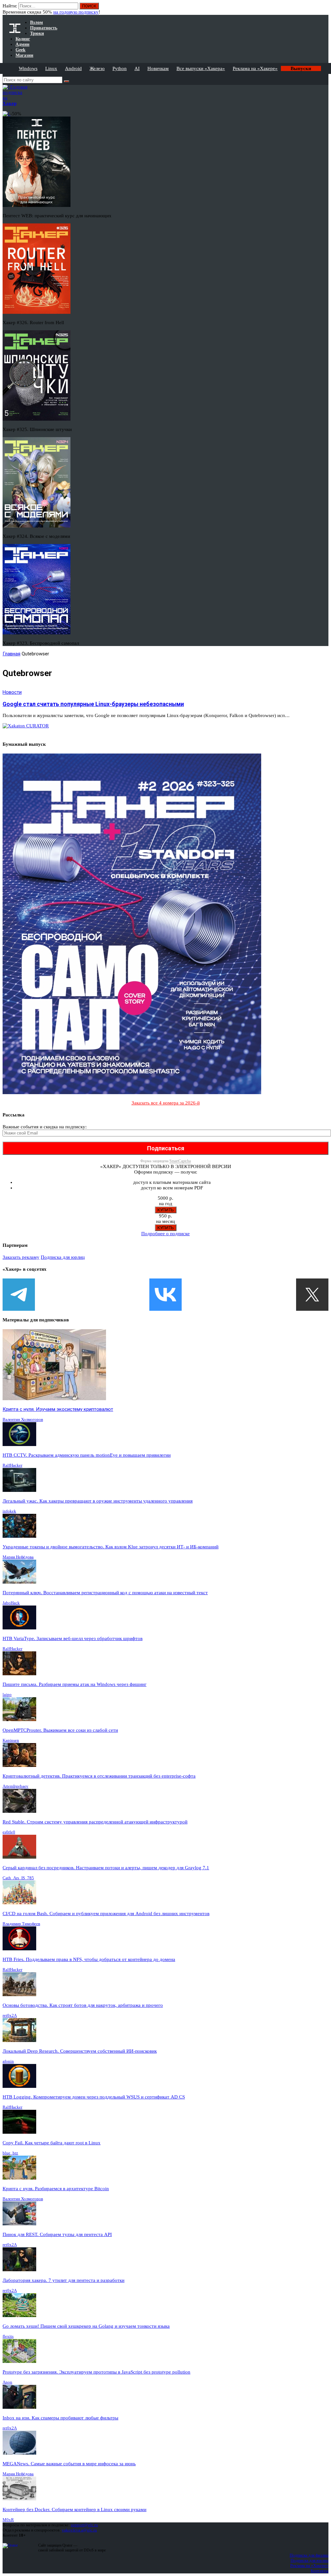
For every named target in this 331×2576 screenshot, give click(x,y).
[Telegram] (19, 1295)
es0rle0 (9, 1832)
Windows (28, 68)
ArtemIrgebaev (16, 1786)
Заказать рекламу (21, 1257)
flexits (8, 2336)
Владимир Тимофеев (21, 1924)
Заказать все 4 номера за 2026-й (166, 1103)
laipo (7, 1694)
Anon (7, 2382)
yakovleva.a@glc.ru (79, 2530)
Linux (51, 68)
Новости (12, 692)
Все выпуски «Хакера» (201, 68)
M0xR (8, 2520)
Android (73, 68)
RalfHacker (12, 1465)
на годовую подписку (76, 12)
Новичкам (158, 68)
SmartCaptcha (180, 1161)
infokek (9, 1511)
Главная (11, 654)
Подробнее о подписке (165, 1234)
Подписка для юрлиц (63, 1257)
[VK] (165, 1295)
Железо (97, 68)
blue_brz (10, 2153)
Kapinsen (11, 1740)
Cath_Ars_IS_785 (18, 1878)
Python (120, 68)
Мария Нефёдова (18, 1557)
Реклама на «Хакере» (255, 68)
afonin (8, 2061)
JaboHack (11, 1603)
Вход (324, 9)
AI (137, 68)
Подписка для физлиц (309, 2555)
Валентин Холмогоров (23, 1419)
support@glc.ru (84, 2525)
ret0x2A (10, 2015)
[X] (312, 1295)
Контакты (320, 2571)
